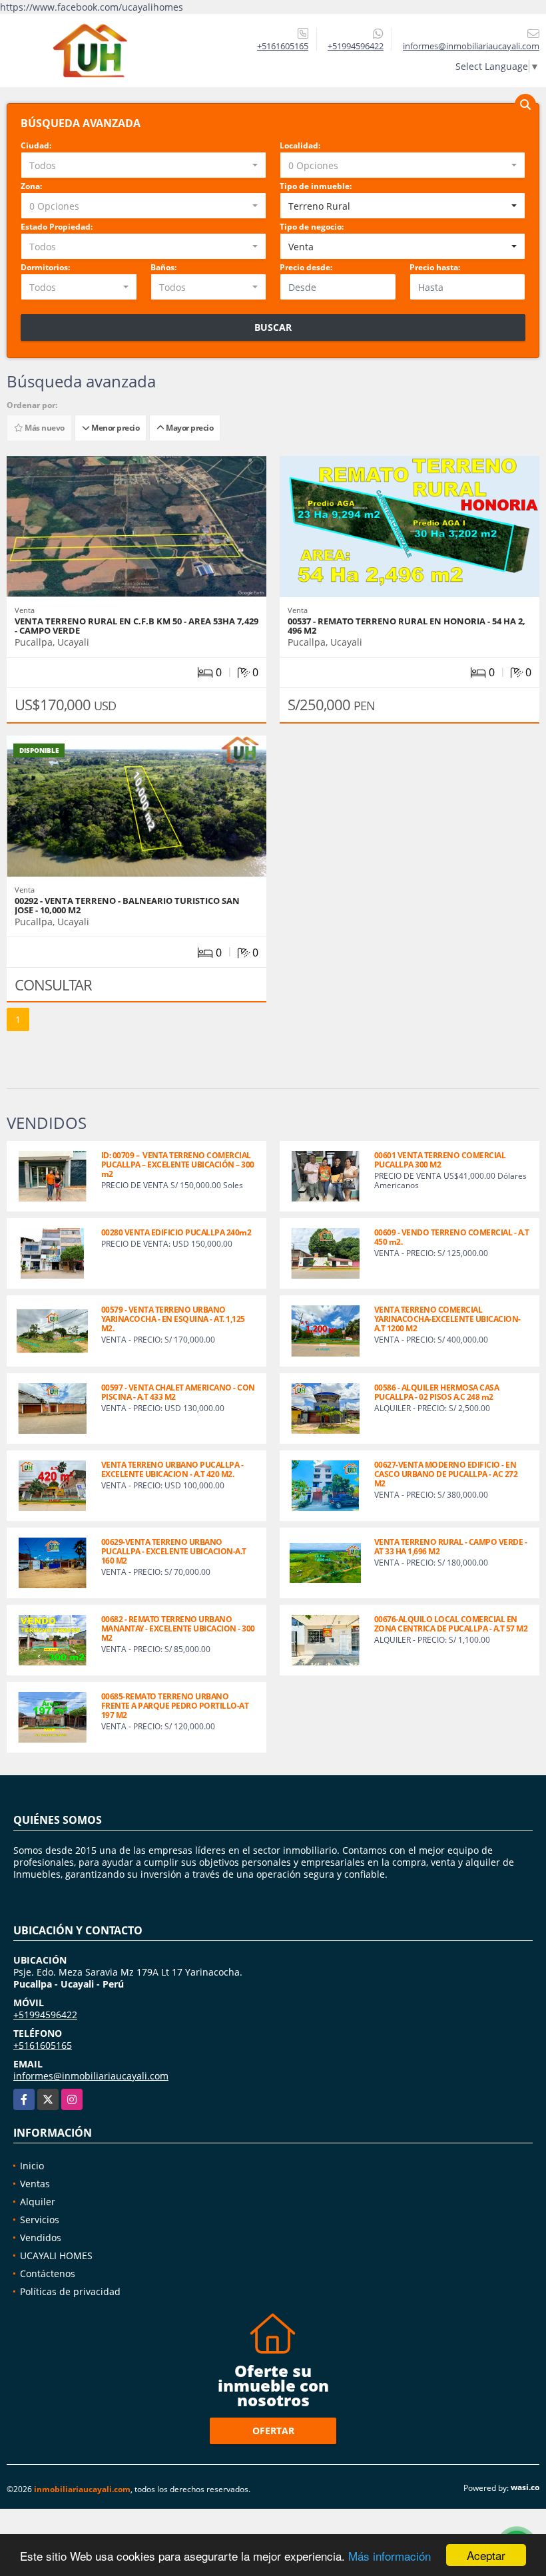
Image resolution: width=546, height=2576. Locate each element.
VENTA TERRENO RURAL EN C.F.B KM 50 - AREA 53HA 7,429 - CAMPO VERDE (136, 626)
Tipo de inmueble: (316, 186)
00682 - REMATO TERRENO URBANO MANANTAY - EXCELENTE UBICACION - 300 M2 (178, 1628)
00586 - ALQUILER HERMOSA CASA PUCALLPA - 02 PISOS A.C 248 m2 (437, 1392)
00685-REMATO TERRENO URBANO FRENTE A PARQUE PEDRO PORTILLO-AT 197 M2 (175, 1706)
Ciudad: (36, 145)
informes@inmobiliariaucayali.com (91, 2076)
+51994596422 (356, 46)
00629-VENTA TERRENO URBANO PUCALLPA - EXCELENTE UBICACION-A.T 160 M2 (174, 1551)
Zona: (31, 186)
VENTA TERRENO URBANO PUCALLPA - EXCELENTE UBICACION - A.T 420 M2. (172, 1469)
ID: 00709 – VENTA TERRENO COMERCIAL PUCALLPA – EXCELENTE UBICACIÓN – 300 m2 (179, 1165)
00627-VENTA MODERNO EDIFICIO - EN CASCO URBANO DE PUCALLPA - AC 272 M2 (446, 1474)
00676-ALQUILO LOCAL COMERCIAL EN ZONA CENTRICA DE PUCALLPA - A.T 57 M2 (451, 1624)
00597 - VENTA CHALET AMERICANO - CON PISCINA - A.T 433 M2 (178, 1392)
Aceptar (486, 2555)
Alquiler (38, 2202)
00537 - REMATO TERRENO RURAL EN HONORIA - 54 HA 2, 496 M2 (407, 626)
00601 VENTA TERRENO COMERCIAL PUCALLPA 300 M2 (440, 1160)
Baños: (163, 267)
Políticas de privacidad (70, 2291)
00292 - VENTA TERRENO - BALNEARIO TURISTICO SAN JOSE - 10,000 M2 (127, 905)
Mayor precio (188, 428)
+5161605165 (283, 46)
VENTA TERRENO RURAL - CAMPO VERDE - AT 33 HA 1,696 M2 (451, 1547)
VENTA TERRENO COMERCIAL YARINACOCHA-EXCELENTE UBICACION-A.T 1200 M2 (447, 1319)
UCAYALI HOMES (56, 2255)
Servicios (40, 2220)
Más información (390, 2556)
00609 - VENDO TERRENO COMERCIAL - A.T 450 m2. (452, 1237)
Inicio (32, 2166)
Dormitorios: (45, 267)
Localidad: (300, 145)
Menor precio (114, 428)
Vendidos (41, 2238)
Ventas (35, 2184)
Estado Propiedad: (57, 227)
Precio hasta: (435, 267)
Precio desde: (306, 267)
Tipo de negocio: (312, 227)
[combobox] (143, 165)
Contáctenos (48, 2273)
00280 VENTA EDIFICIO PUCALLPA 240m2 (176, 1232)
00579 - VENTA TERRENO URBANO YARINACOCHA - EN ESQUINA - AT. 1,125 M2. (173, 1319)
